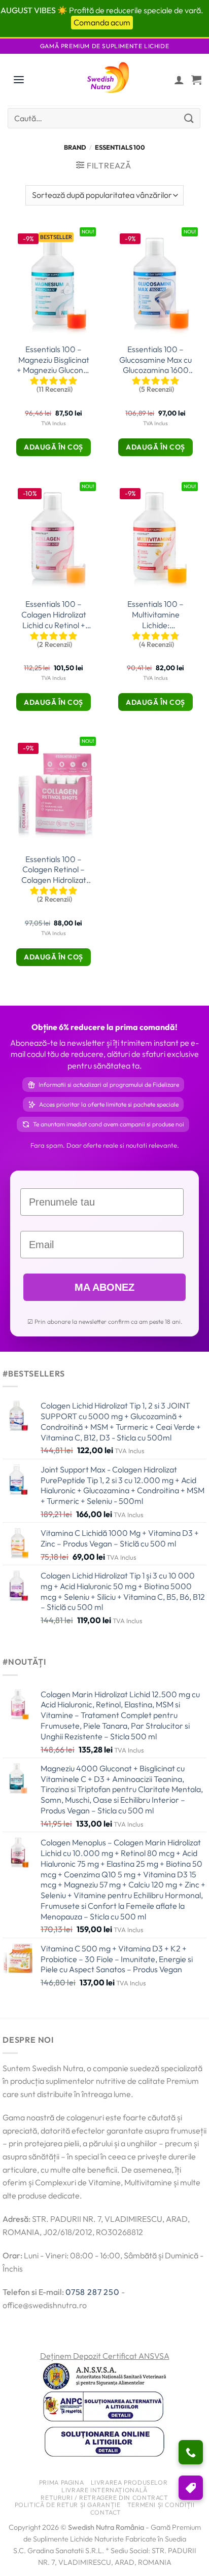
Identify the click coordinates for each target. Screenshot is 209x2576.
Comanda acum (102, 22)
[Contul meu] (179, 80)
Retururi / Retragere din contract (104, 2498)
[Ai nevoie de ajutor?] (191, 2452)
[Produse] (19, 80)
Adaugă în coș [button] (54, 447)
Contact (106, 2512)
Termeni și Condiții (161, 2505)
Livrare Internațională (104, 2490)
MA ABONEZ (104, 1287)
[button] (196, 80)
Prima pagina (61, 2482)
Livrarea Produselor (129, 2482)
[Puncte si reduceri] (191, 2488)
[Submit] (189, 118)
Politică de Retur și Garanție (68, 2505)
